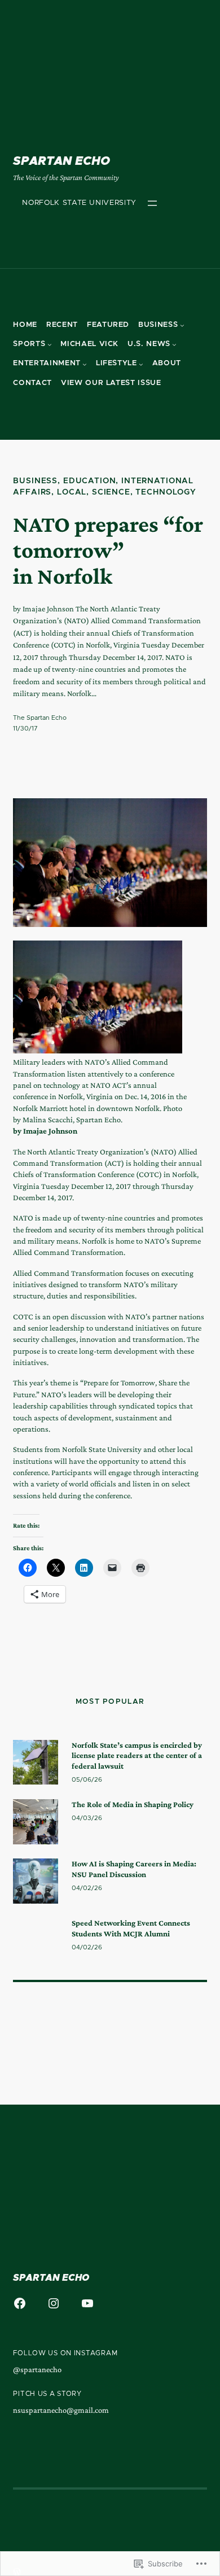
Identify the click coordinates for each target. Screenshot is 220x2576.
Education (90, 481)
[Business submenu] (182, 325)
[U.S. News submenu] (174, 344)
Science (111, 492)
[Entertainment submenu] (85, 364)
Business (35, 481)
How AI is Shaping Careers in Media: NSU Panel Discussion (134, 1869)
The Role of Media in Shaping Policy (133, 1804)
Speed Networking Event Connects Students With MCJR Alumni (131, 1928)
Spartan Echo (61, 161)
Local (72, 492)
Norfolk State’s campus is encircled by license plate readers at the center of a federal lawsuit (137, 1755)
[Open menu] (152, 203)
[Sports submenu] (50, 344)
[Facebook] (20, 2303)
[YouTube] (87, 2303)
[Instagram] (54, 2303)
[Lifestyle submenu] (141, 364)
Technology (166, 492)
